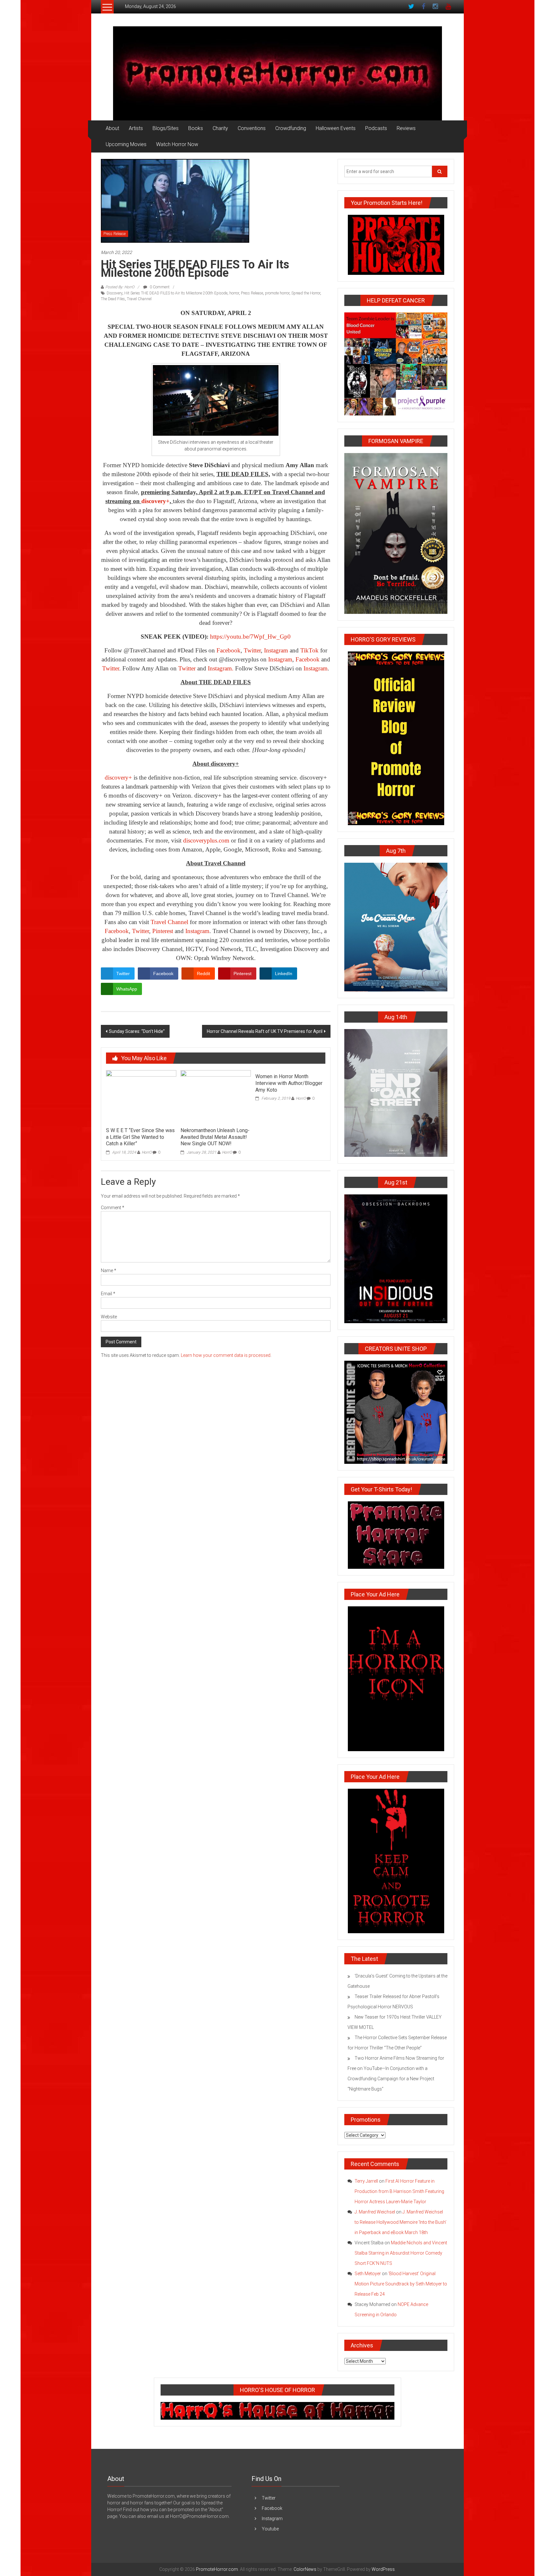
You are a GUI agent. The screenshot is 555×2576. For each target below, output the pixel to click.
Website (109, 1317)
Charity (220, 128)
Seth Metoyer (368, 2274)
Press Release (115, 234)
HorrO (147, 1152)
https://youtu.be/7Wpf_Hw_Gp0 (250, 637)
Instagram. (221, 668)
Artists (136, 128)
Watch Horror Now (177, 144)
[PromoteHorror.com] (277, 73)
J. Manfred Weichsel (375, 2212)
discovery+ (118, 777)
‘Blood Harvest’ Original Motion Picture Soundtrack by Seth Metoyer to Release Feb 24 (401, 2284)
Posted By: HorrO (120, 287)
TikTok (309, 650)
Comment (113, 1208)
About (112, 128)
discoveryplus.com (206, 840)
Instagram (276, 650)
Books (196, 128)
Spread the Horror (306, 293)
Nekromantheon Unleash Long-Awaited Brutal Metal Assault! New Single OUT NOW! (215, 1137)
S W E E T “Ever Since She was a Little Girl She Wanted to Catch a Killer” (140, 1137)
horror (234, 293)
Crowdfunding (291, 128)
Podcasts (376, 128)
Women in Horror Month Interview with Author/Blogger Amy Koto (289, 1083)
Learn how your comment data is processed (226, 1355)
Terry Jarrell (366, 2181)
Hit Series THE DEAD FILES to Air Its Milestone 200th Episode (176, 293)
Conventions (252, 128)
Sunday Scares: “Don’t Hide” (137, 1031)
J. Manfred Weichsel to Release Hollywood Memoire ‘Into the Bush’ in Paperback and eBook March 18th (401, 2222)
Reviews (406, 128)
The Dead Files (113, 299)
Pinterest (163, 931)
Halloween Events (336, 128)
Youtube (270, 2529)
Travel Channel (139, 299)
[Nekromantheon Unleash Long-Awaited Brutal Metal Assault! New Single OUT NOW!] (216, 1097)
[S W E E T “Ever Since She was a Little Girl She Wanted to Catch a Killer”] (141, 1097)
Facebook (229, 650)
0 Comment (159, 287)
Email (108, 1294)
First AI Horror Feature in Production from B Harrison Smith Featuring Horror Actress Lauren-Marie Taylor (399, 2191)
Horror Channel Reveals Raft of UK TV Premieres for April (265, 1031)
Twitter (252, 650)
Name (109, 1271)
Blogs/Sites (166, 128)
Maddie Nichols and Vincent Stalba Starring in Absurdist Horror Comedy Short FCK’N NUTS (401, 2253)
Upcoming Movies (126, 144)
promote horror (277, 293)
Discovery (115, 293)
